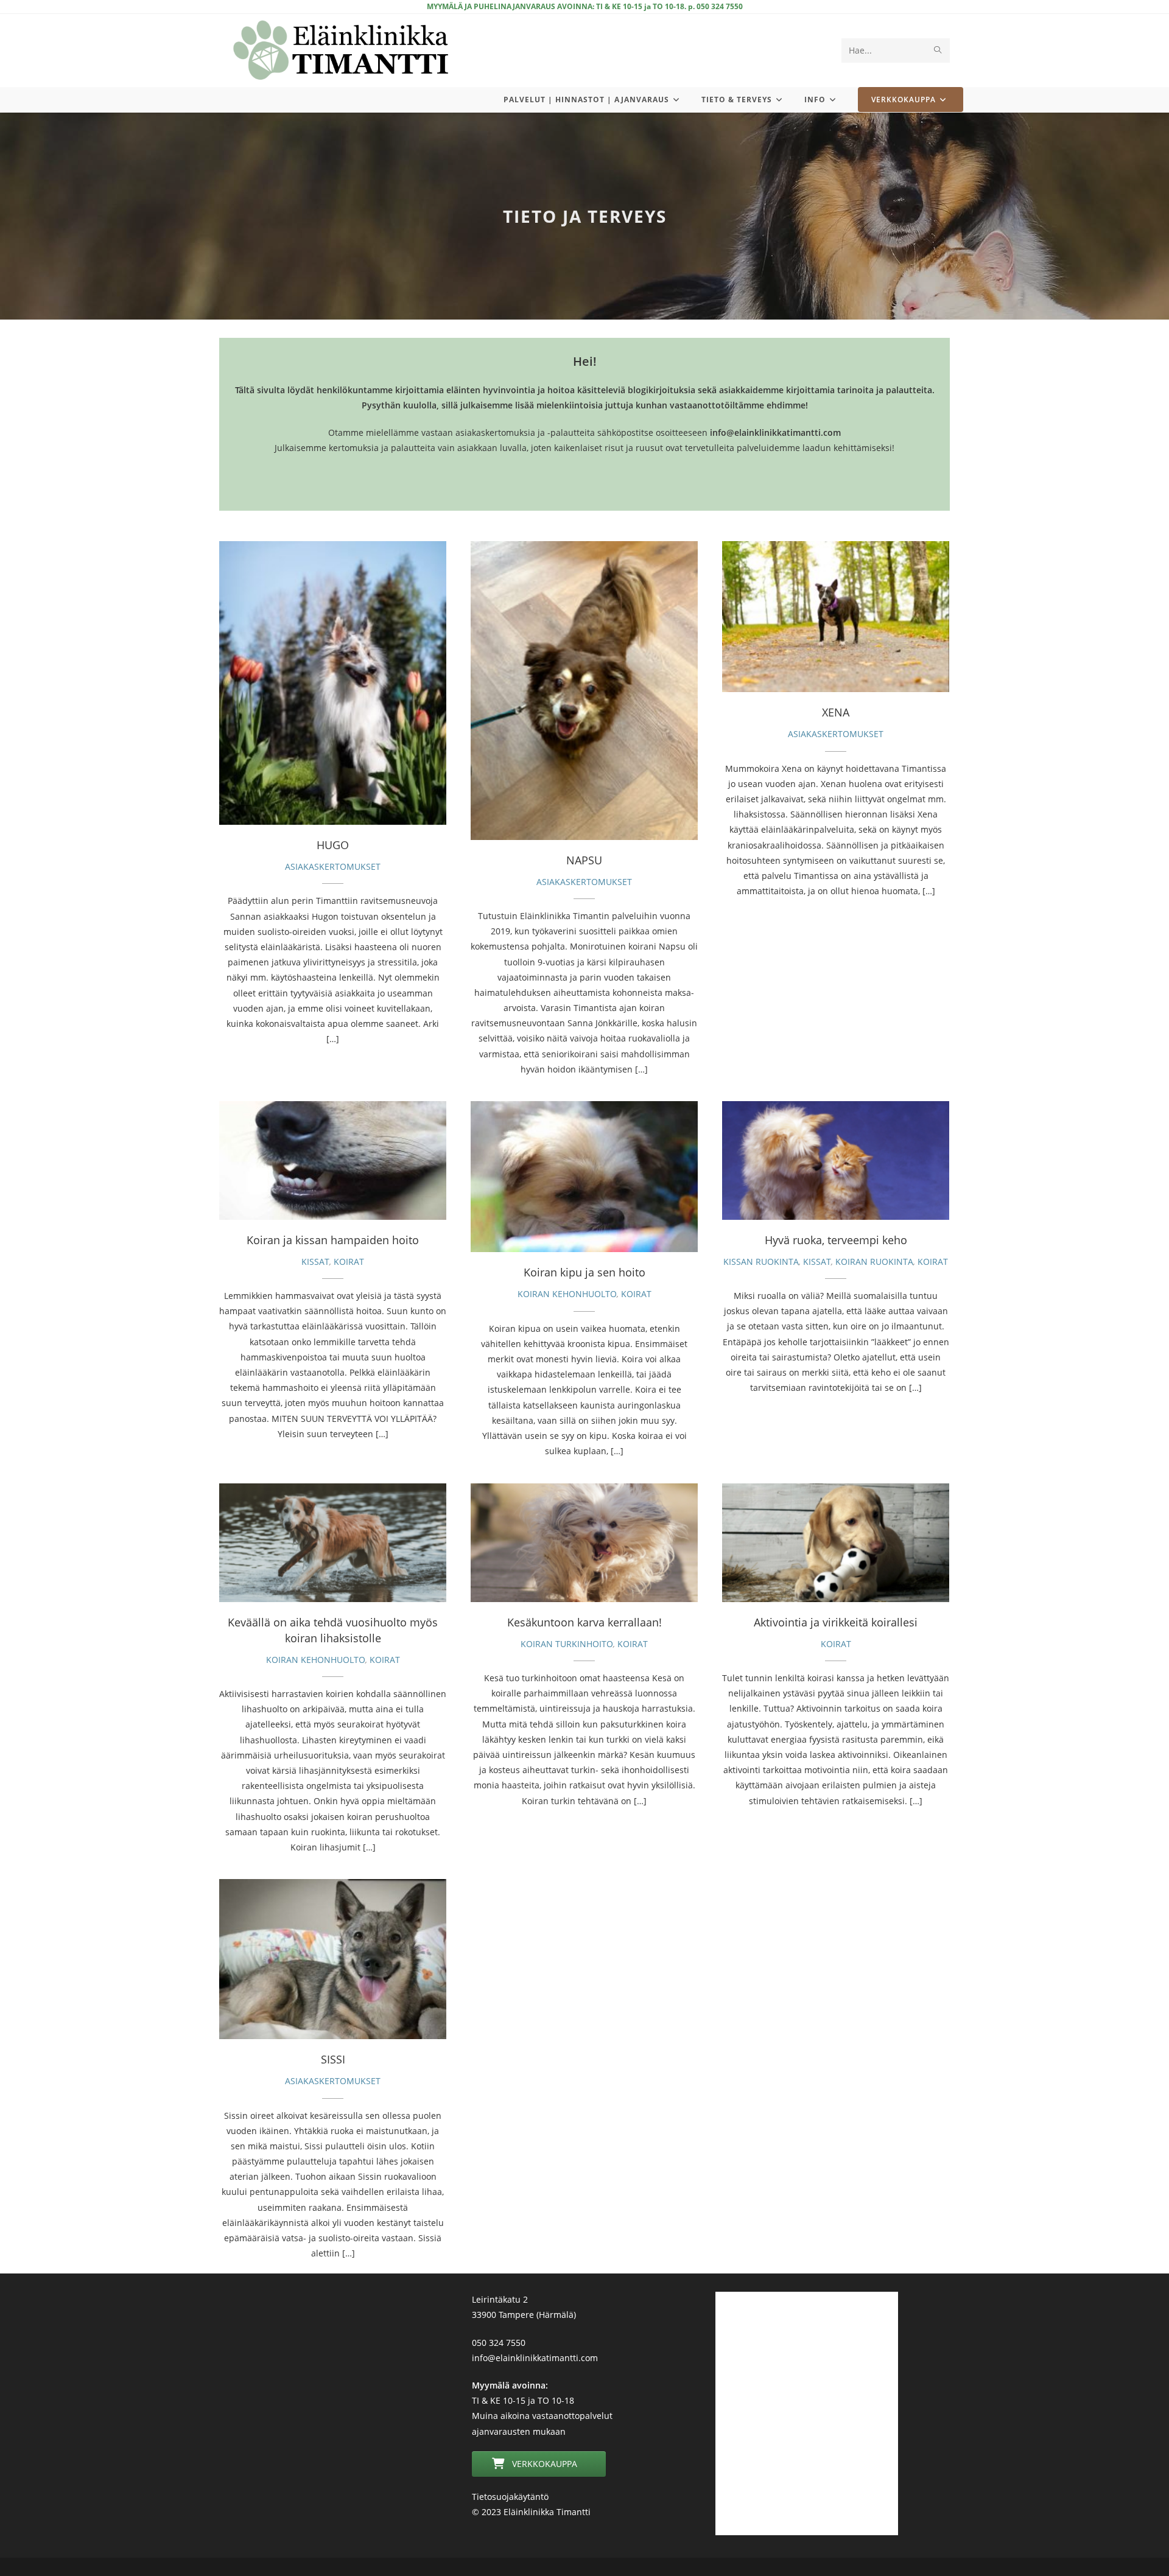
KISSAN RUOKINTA (761, 1262)
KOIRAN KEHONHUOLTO (567, 1294)
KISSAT (315, 1262)
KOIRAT (349, 1262)
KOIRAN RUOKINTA (874, 1262)
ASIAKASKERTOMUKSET (333, 866)
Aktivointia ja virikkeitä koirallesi (836, 1542)
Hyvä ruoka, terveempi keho (836, 1160)
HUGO (333, 683)
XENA (836, 617)
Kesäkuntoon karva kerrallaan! (584, 1542)
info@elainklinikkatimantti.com (535, 2358)
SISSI (333, 1959)
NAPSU (584, 690)
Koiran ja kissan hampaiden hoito (333, 1160)
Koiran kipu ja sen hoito (584, 1177)
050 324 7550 (499, 2343)
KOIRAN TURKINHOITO (567, 1644)
